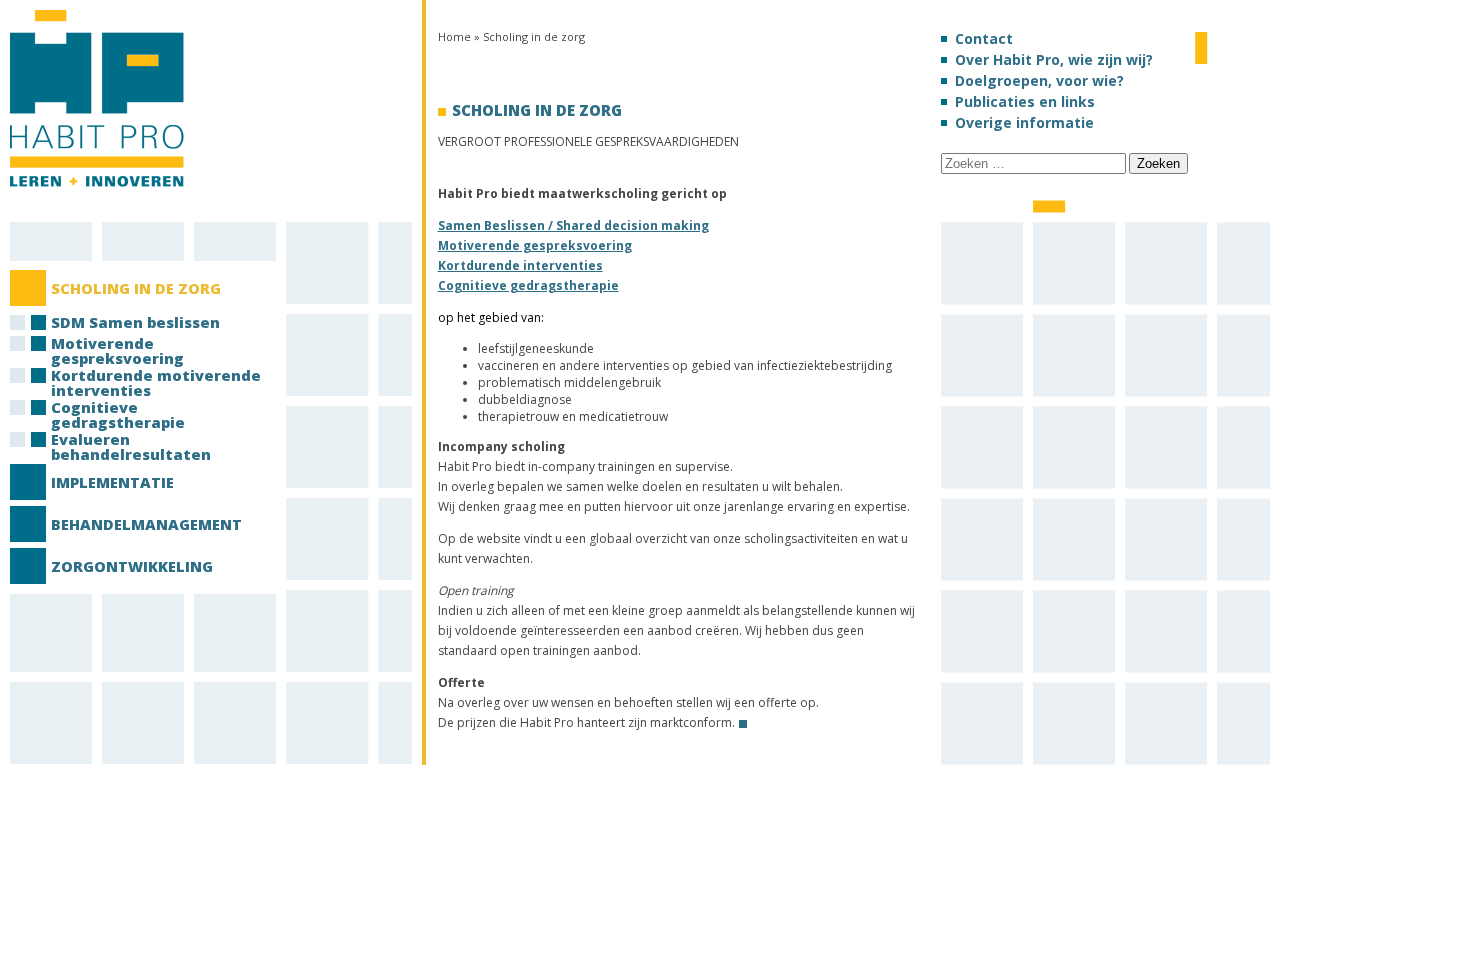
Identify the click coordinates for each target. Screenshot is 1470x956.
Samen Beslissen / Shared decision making (573, 225)
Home (454, 36)
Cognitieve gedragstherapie (528, 285)
